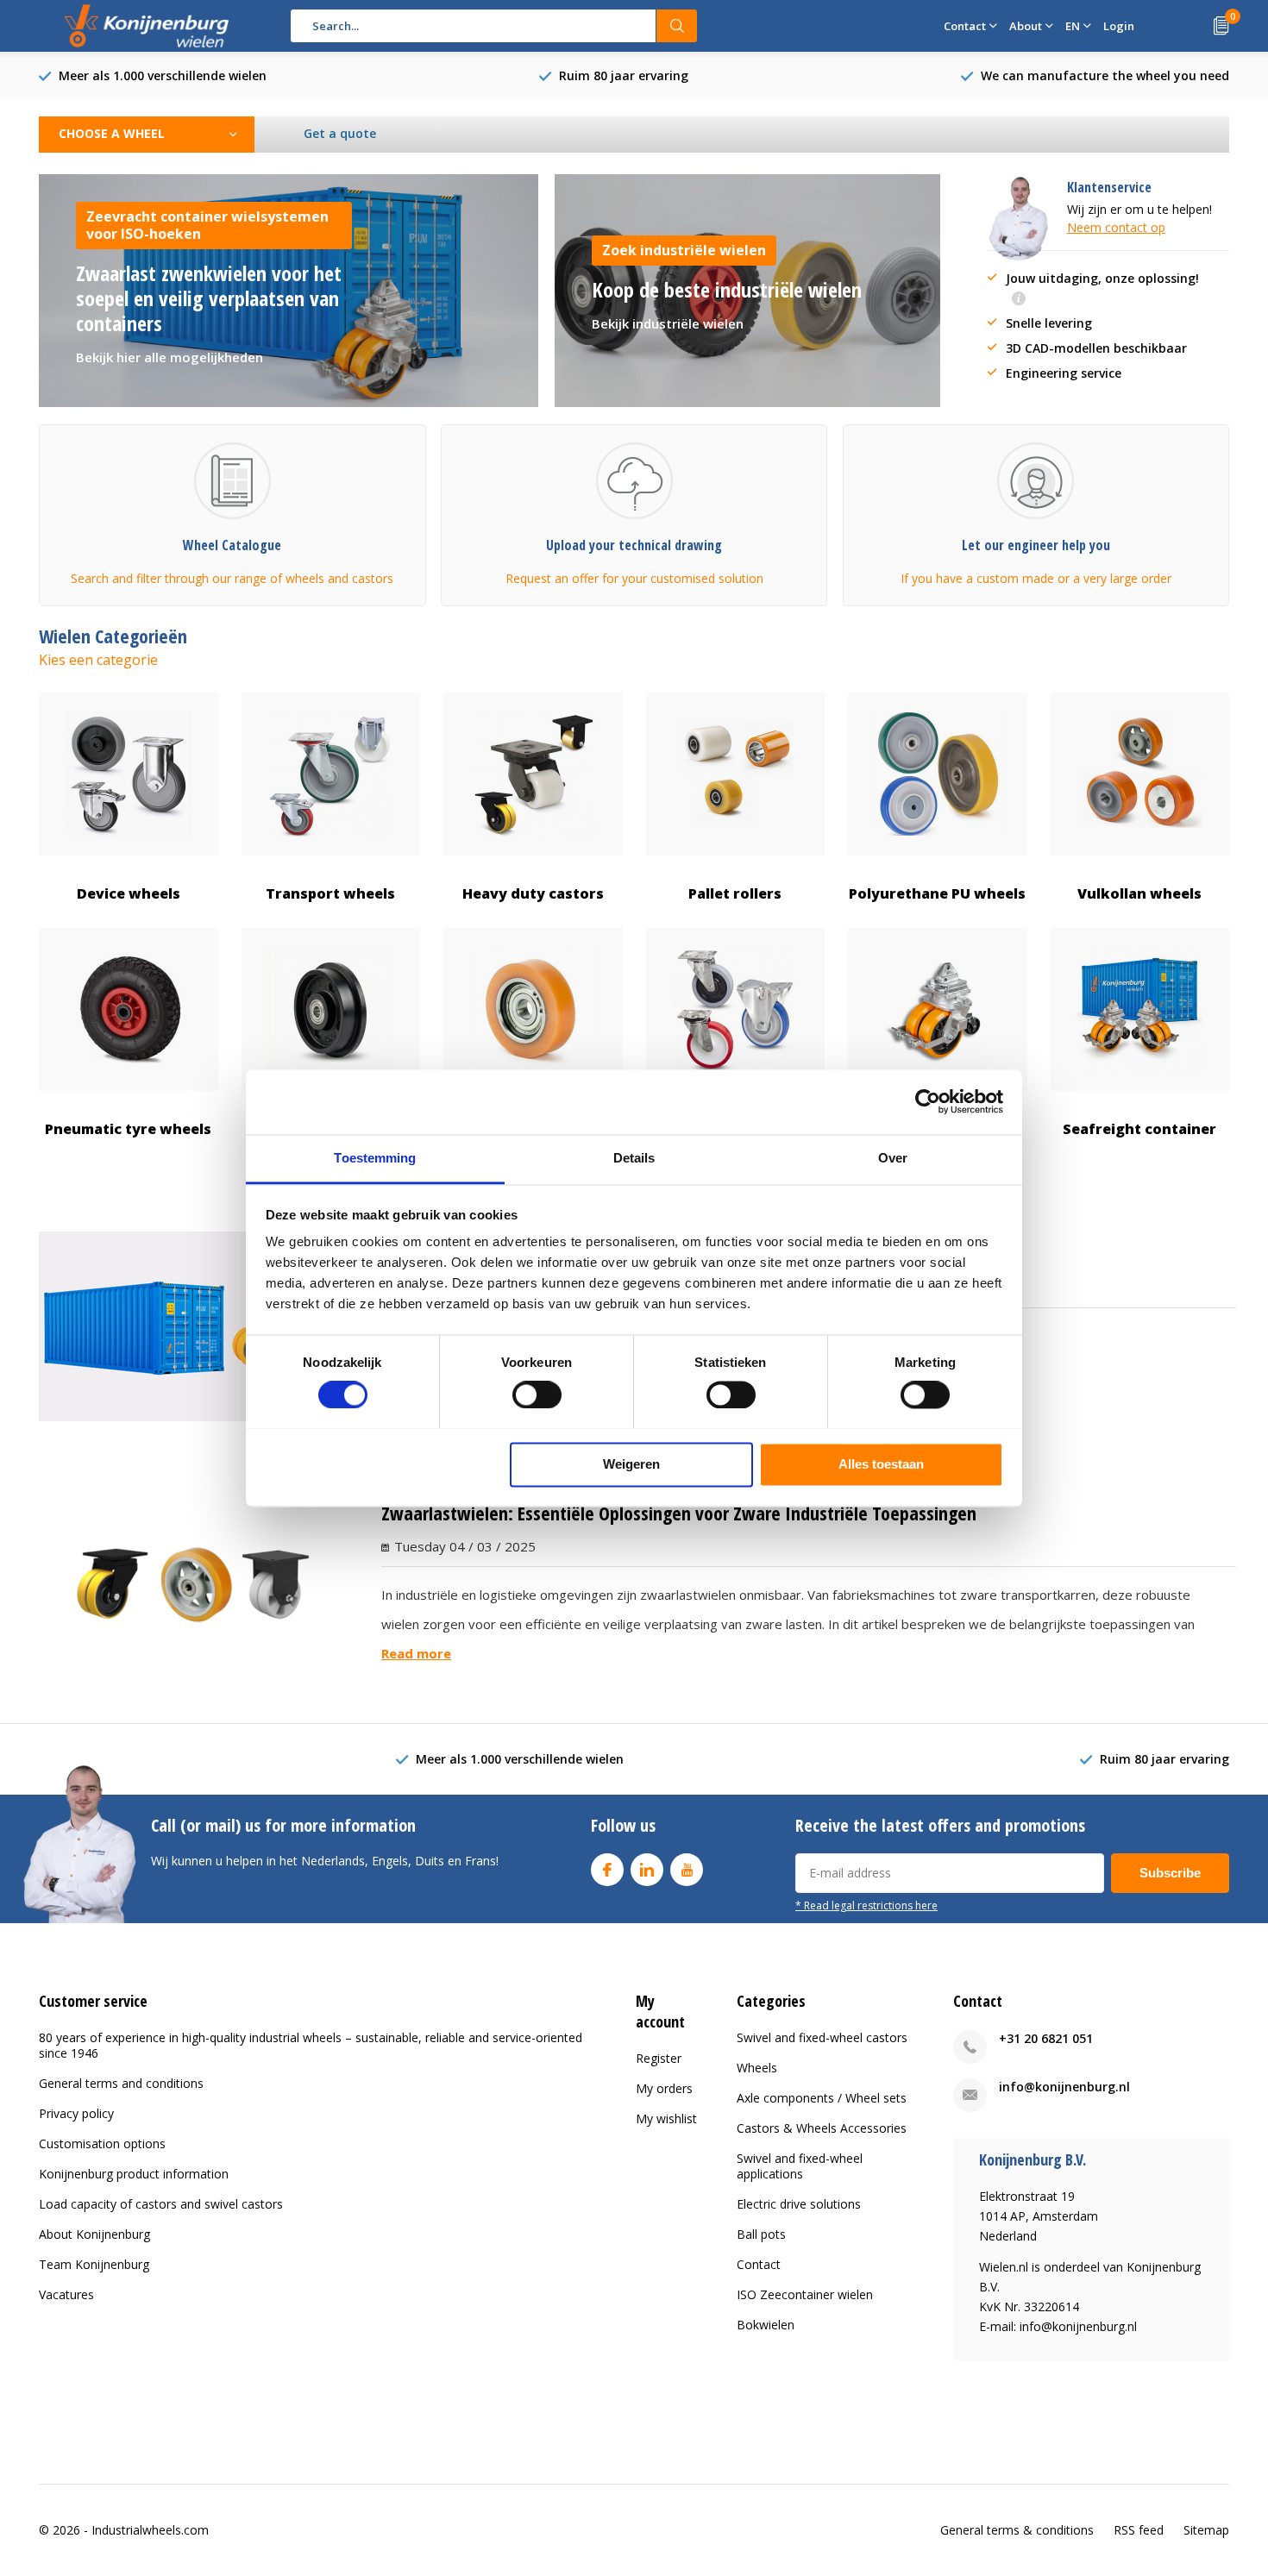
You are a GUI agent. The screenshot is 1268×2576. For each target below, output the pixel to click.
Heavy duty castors (533, 893)
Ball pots (761, 2234)
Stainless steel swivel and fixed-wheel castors (735, 1140)
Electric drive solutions (799, 2204)
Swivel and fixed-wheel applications (800, 2166)
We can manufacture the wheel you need (1105, 75)
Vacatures (66, 2294)
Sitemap (1206, 2530)
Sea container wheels (937, 1129)
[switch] (537, 1395)
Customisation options (102, 2144)
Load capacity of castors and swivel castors (161, 2204)
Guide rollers (533, 1129)
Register (659, 2058)
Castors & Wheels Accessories (822, 2128)
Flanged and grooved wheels (331, 1140)
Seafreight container (1139, 1129)
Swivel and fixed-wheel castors (822, 2037)
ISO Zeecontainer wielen (805, 2294)
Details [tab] (634, 1158)
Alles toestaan (881, 1464)
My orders (664, 2088)
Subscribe (1170, 1873)
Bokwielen (766, 2325)
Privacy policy (76, 2113)
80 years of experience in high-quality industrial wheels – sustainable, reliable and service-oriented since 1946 (311, 2045)
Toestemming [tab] (375, 1158)
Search (677, 26)
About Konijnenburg (94, 2234)
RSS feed (1139, 2530)
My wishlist (666, 2118)
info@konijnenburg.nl (1064, 2087)
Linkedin (647, 1870)
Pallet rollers (735, 893)
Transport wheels (330, 893)
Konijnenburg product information (134, 2174)
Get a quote (340, 133)
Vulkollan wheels (1139, 893)
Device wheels (129, 893)
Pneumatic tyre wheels (128, 1129)
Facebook (607, 1870)
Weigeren (631, 1464)
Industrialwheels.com (150, 2530)
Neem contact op (1116, 227)
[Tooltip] (1019, 300)
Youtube (687, 1870)
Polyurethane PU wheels (937, 893)
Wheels (757, 2068)
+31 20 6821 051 (1046, 2038)
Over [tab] (893, 1158)
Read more (416, 1653)
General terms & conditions (1017, 2530)
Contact (759, 2264)
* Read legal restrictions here (866, 1905)
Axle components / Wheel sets (822, 2098)
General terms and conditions (121, 2083)
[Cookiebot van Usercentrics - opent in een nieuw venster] (928, 1101)
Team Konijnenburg (94, 2264)
